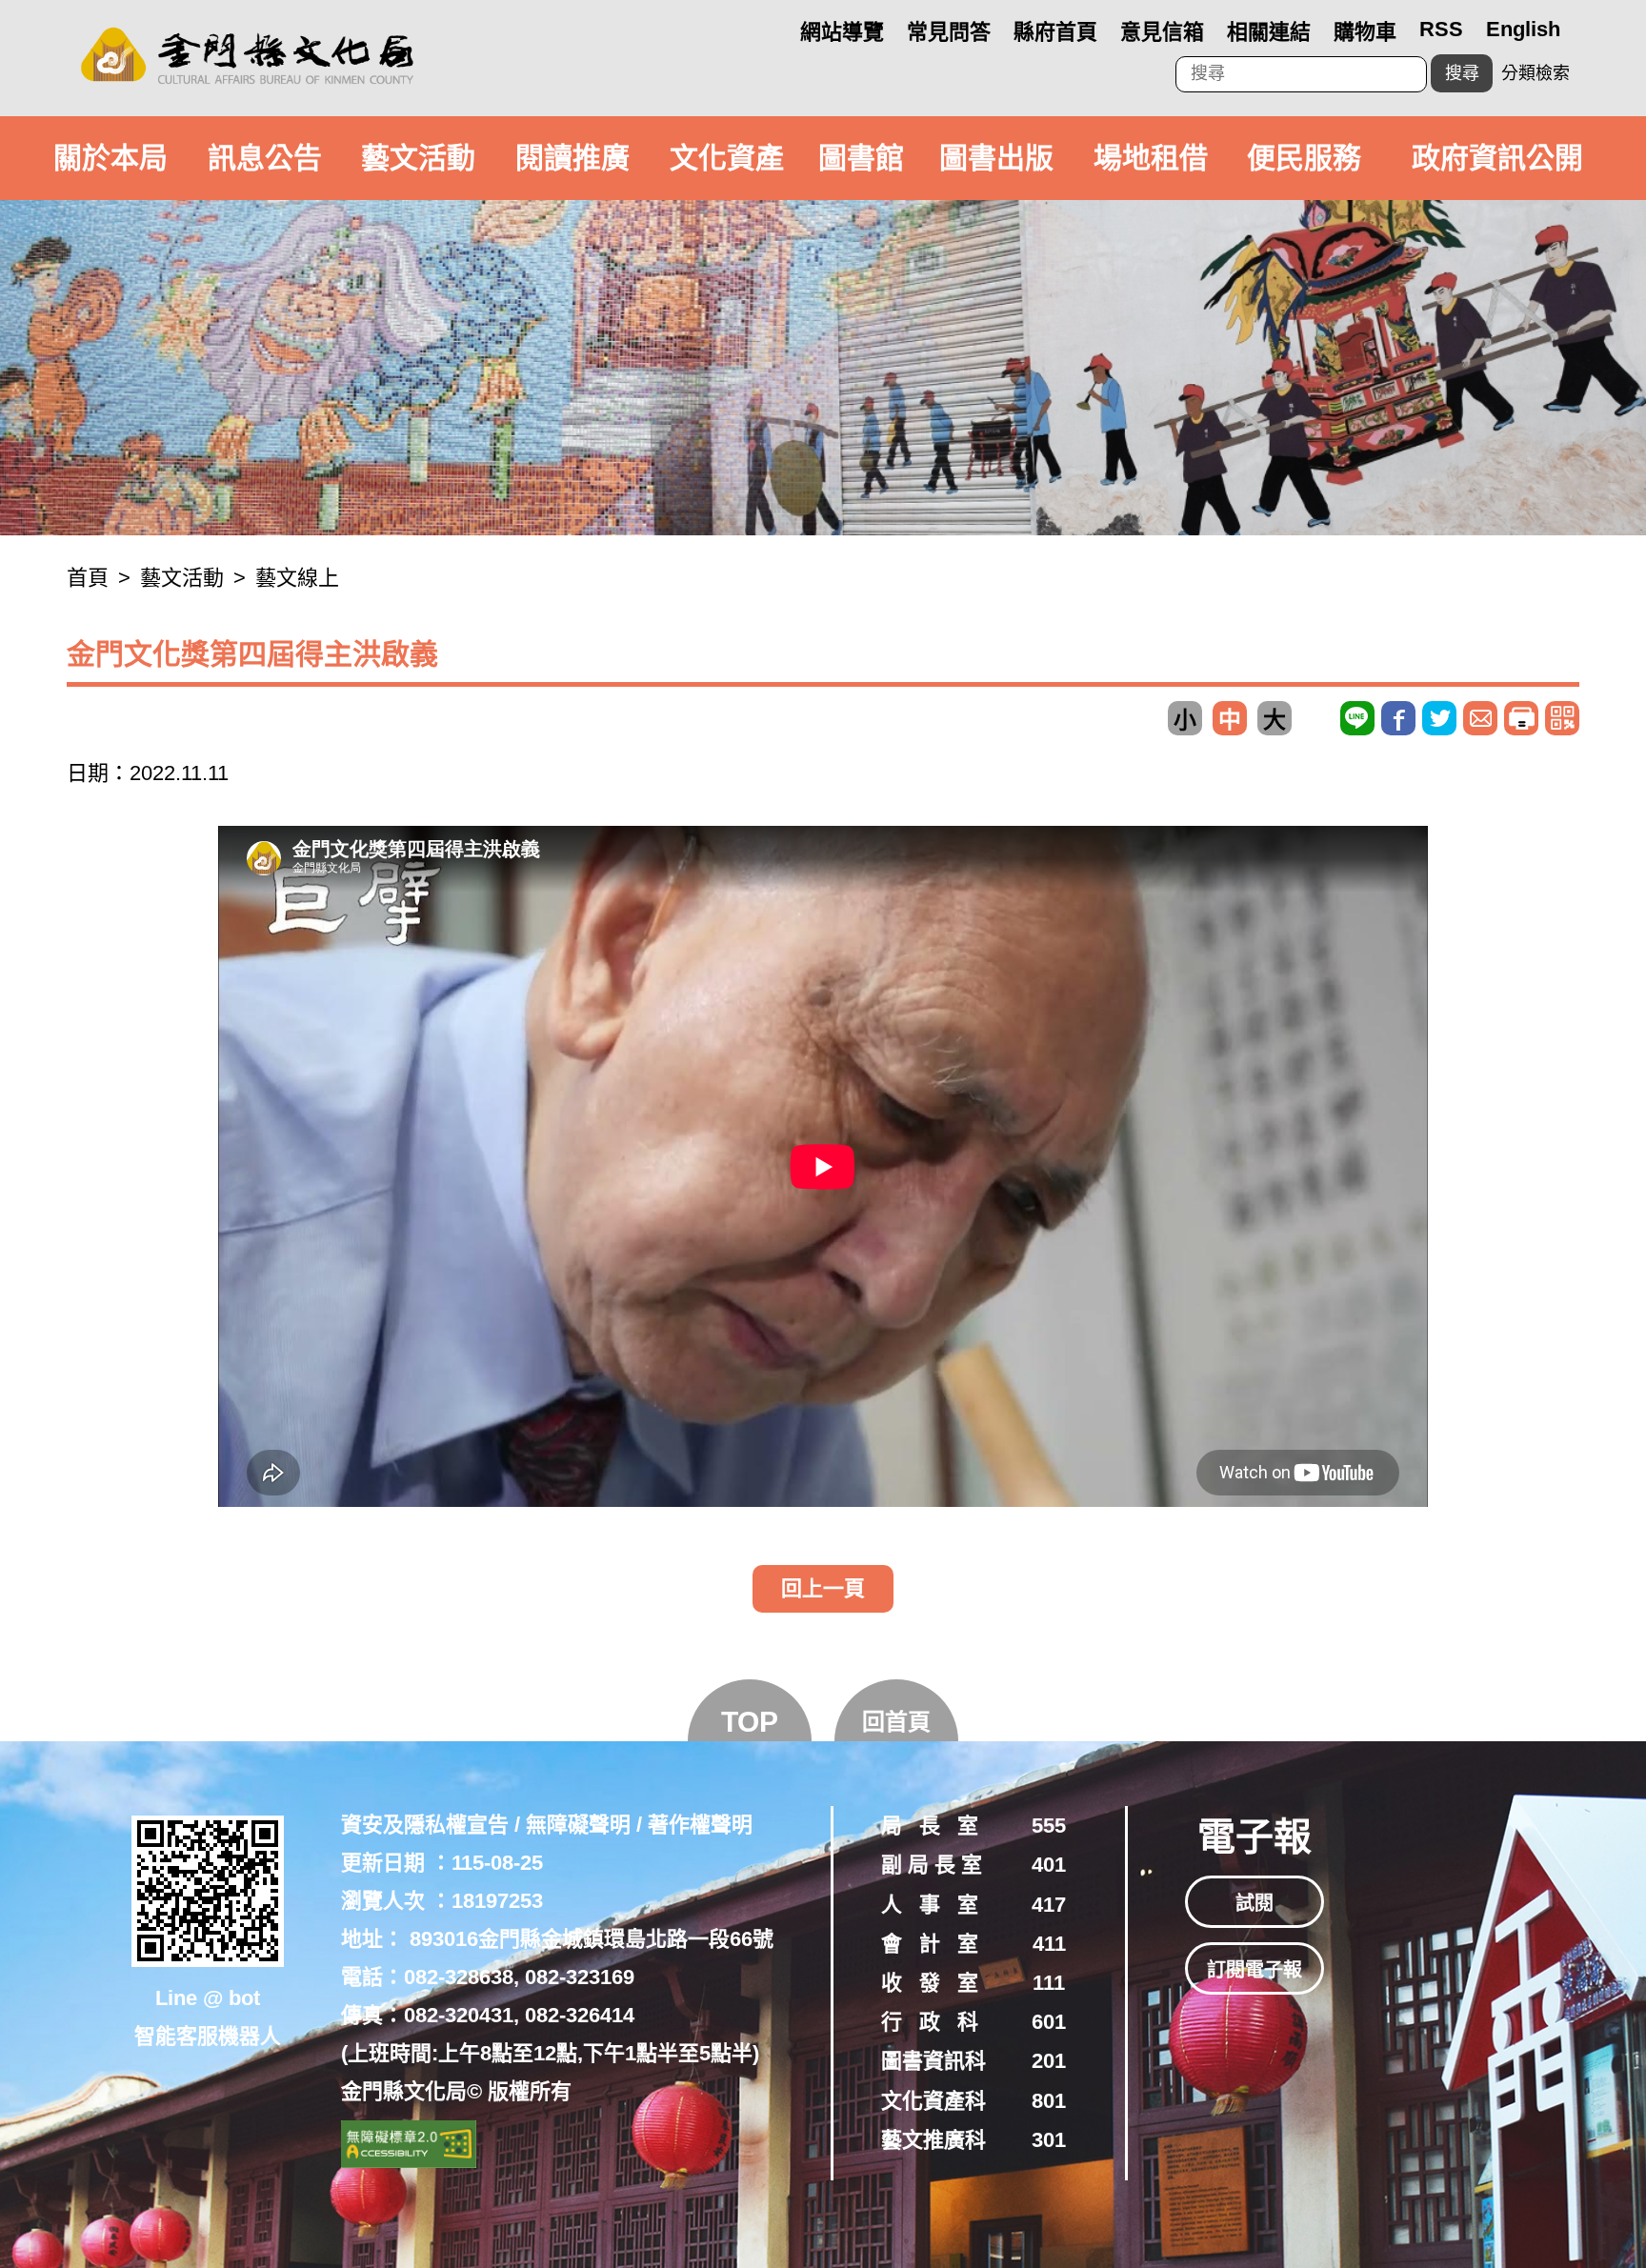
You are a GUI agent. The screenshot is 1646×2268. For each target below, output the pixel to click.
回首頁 (896, 1722)
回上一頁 (823, 1588)
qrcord (1562, 718)
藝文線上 (297, 578)
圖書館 (861, 158)
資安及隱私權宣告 (425, 1825)
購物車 (1365, 32)
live (1357, 718)
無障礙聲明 (578, 1825)
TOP (750, 1722)
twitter (1439, 718)
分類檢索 (1536, 73)
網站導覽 (842, 32)
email (1480, 718)
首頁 (88, 578)
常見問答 (949, 32)
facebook (1398, 718)
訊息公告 (265, 158)
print (1521, 718)
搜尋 (1462, 73)
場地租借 (1151, 158)
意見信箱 (1162, 32)
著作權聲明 (700, 1825)
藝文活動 (418, 158)
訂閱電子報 (1255, 1970)
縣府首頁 (1055, 32)
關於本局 (110, 158)
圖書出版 (996, 158)
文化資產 (727, 158)
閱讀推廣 (572, 158)
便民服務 (1304, 158)
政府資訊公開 (1497, 158)
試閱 (1255, 1903)
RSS (1441, 29)
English (1523, 29)
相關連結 (1269, 32)
